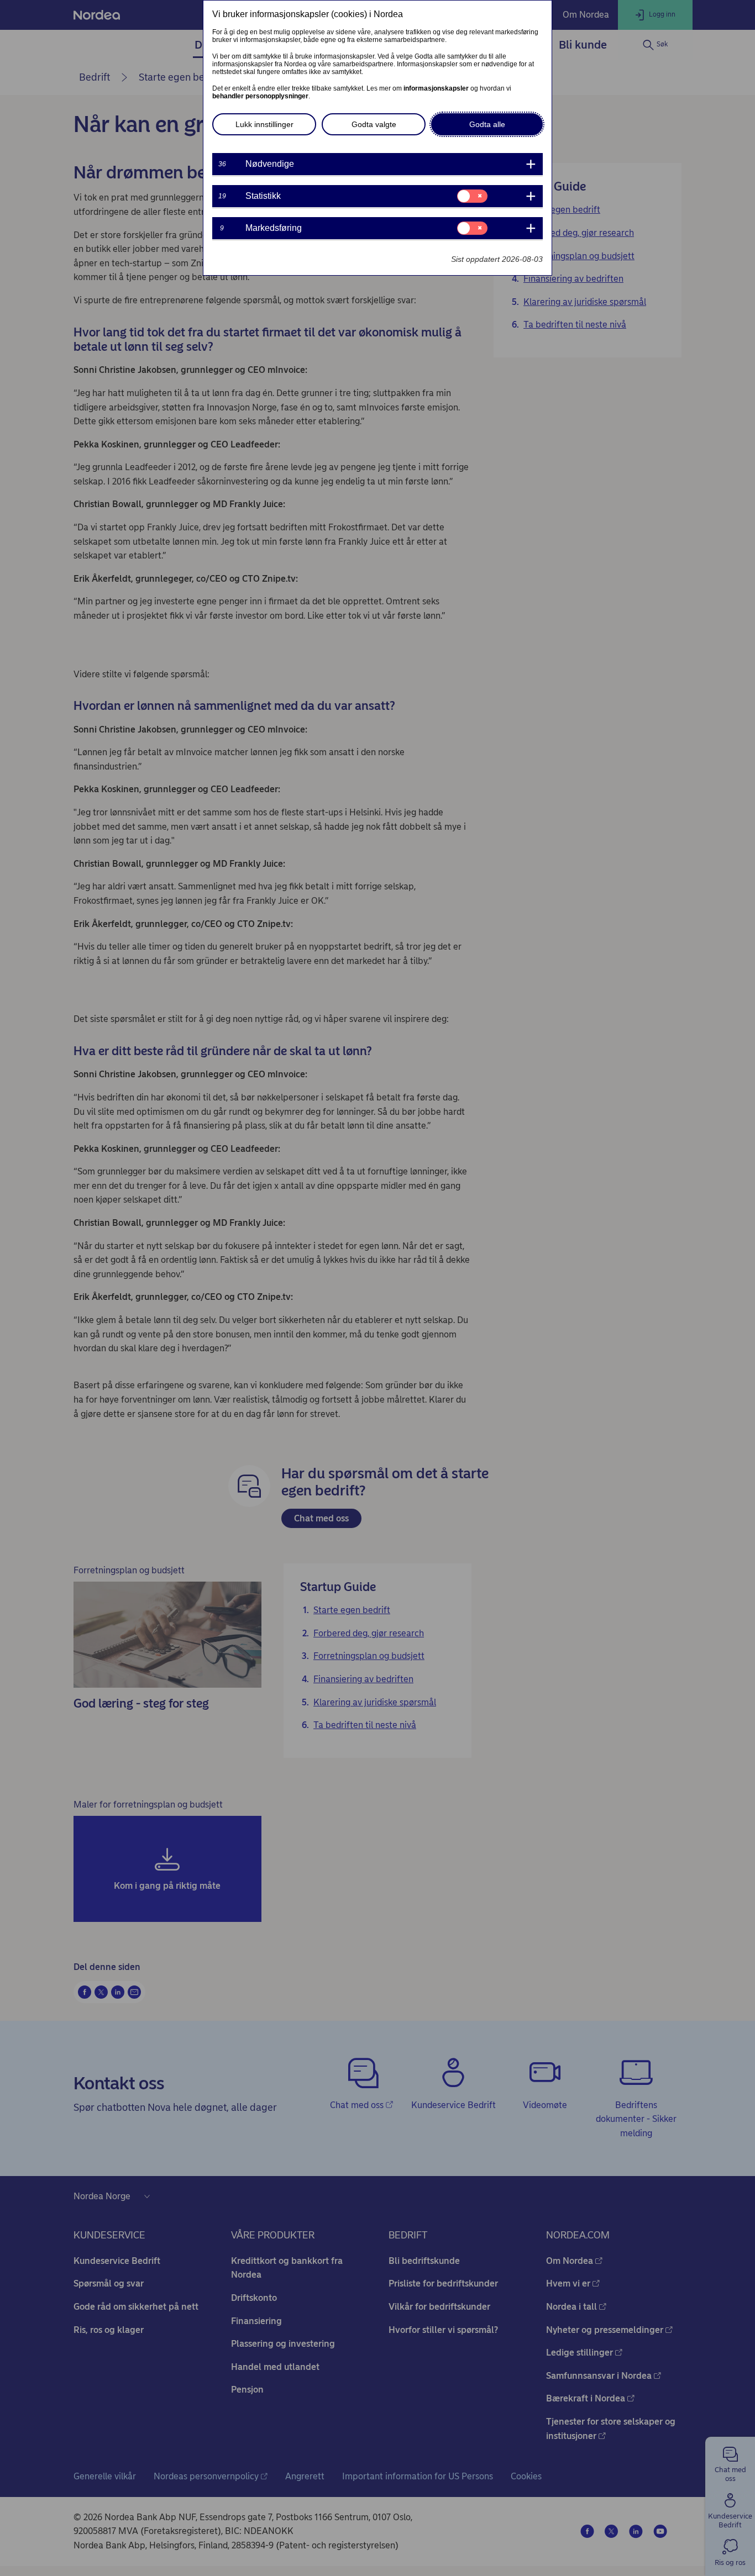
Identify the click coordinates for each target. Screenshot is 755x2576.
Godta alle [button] (487, 124)
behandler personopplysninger (260, 96)
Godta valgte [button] (374, 124)
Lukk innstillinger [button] (264, 124)
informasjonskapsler (436, 88)
